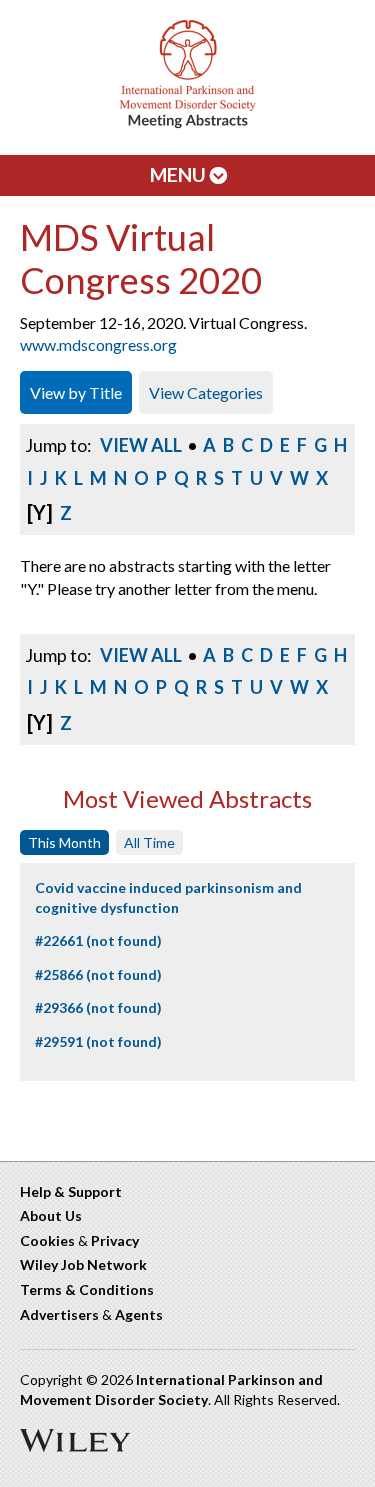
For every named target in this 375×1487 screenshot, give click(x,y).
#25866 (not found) (98, 974)
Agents (139, 1314)
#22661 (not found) (98, 940)
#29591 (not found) (98, 1041)
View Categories (206, 392)
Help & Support (71, 1191)
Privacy (115, 1240)
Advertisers (59, 1314)
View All (141, 445)
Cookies (47, 1240)
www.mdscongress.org (98, 344)
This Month (64, 842)
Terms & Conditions (87, 1289)
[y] (40, 512)
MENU (180, 174)
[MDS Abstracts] (188, 123)
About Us (51, 1215)
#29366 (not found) (98, 1007)
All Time (149, 842)
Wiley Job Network (83, 1264)
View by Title (76, 392)
